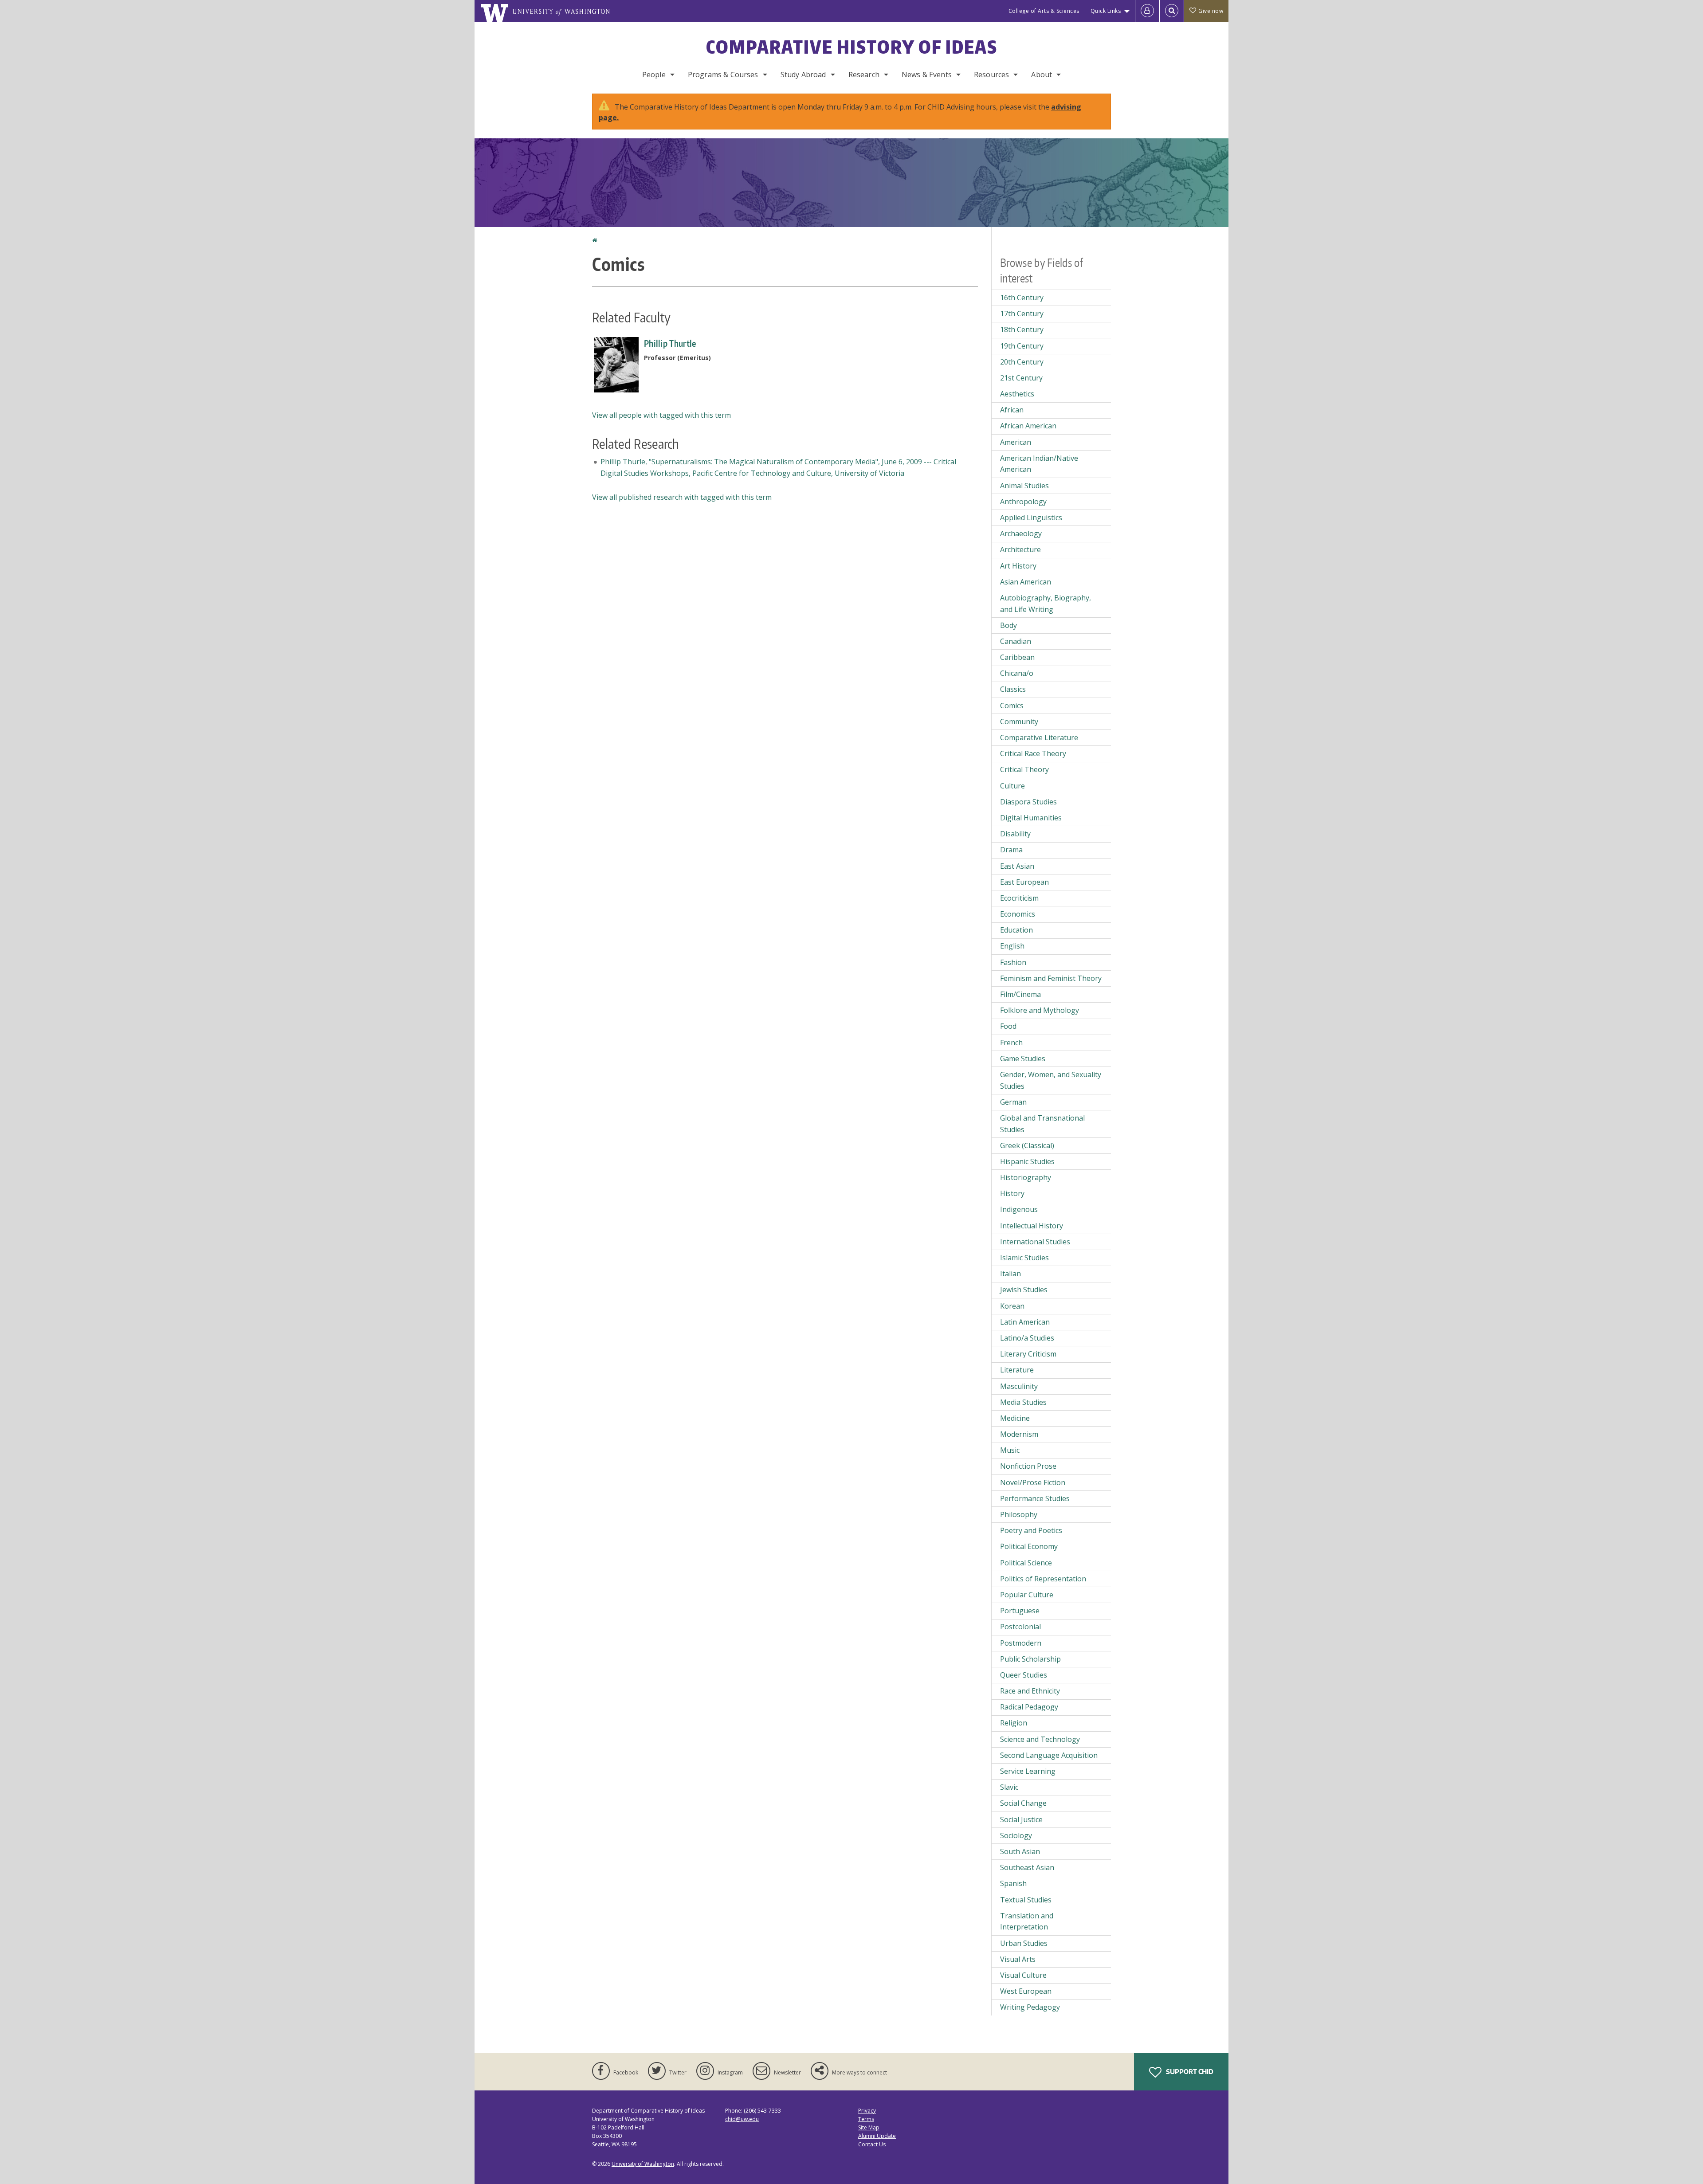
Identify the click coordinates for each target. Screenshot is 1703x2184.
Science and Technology (1040, 1739)
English (1012, 946)
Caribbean (1017, 657)
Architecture (1020, 549)
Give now (1211, 11)
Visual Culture (1023, 1975)
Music (1010, 1450)
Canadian (1016, 641)
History (1012, 1193)
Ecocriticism (1019, 898)
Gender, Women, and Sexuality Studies (1051, 1080)
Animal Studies (1024, 486)
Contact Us (872, 2144)
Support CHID (1189, 2072)
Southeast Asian (1027, 1867)
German (1013, 1102)
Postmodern (1021, 1643)
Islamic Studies (1024, 1258)
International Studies (1035, 1242)
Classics (1013, 689)
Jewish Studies (1024, 1290)
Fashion (1013, 962)
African (1012, 410)
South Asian (1020, 1851)
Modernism (1019, 1434)
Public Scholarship (1030, 1659)
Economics (1018, 914)
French (1011, 1043)
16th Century (1022, 298)
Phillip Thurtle (670, 343)
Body (1008, 625)
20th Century (1022, 362)
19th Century (1022, 346)
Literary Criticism (1028, 1354)
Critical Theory (1024, 769)
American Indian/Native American (1039, 464)
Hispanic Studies (1027, 1161)
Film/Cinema (1020, 994)
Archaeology (1021, 533)
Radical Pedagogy (1029, 1707)
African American (1028, 426)
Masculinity (1019, 1386)
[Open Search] (1172, 11)
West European (1026, 1991)
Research (864, 74)
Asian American (1026, 582)
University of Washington (643, 2164)
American (1016, 442)
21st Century (1021, 378)
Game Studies (1023, 1059)
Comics (1012, 706)
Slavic (1009, 1787)
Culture (1012, 786)
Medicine (1015, 1418)
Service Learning (1028, 1771)
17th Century (1022, 314)
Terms (866, 2119)
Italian (1010, 1274)
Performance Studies (1035, 1498)
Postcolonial (1020, 1627)
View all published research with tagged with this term (682, 497)
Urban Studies (1024, 1943)
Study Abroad (803, 74)
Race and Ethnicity (1030, 1691)
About (1042, 74)
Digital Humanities (1031, 818)
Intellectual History (1032, 1226)
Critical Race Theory (1033, 753)
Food (1008, 1026)
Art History (1018, 566)
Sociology (1016, 1835)
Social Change (1023, 1803)
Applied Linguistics (1031, 518)
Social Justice (1021, 1819)
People (654, 74)
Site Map (869, 2127)
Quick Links (1106, 11)
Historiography (1026, 1177)
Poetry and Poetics (1031, 1530)
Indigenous (1019, 1209)
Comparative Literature (1039, 737)
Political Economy (1029, 1546)
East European (1024, 882)
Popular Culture (1027, 1595)
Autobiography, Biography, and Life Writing (1046, 604)
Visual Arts (1018, 1959)
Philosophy (1019, 1514)
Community (1019, 721)
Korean (1012, 1306)
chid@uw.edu (742, 2119)
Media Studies (1023, 1402)
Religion (1014, 1723)
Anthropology (1023, 502)
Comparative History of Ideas (852, 47)
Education (1016, 930)
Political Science (1026, 1563)
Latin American (1025, 1322)
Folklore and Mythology (1040, 1010)
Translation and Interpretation (1027, 1921)
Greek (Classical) (1027, 1145)
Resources (991, 74)
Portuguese (1020, 1611)
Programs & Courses (723, 74)
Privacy (867, 2111)
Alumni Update (877, 2136)
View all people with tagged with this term (661, 415)
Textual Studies (1026, 1900)
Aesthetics (1017, 394)
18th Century (1022, 329)
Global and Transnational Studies (1042, 1124)
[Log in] (1147, 11)
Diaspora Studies (1028, 802)
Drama (1011, 850)
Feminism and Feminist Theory (1051, 978)
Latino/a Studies (1027, 1338)
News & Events (927, 74)
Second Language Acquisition (1049, 1755)
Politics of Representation (1043, 1579)
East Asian (1017, 866)
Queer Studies (1024, 1675)
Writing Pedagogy (1030, 2007)
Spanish (1013, 1883)
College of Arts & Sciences (1044, 11)
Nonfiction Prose (1028, 1466)
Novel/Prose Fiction (1033, 1482)
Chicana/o (1017, 673)
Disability (1015, 834)
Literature (1017, 1370)
